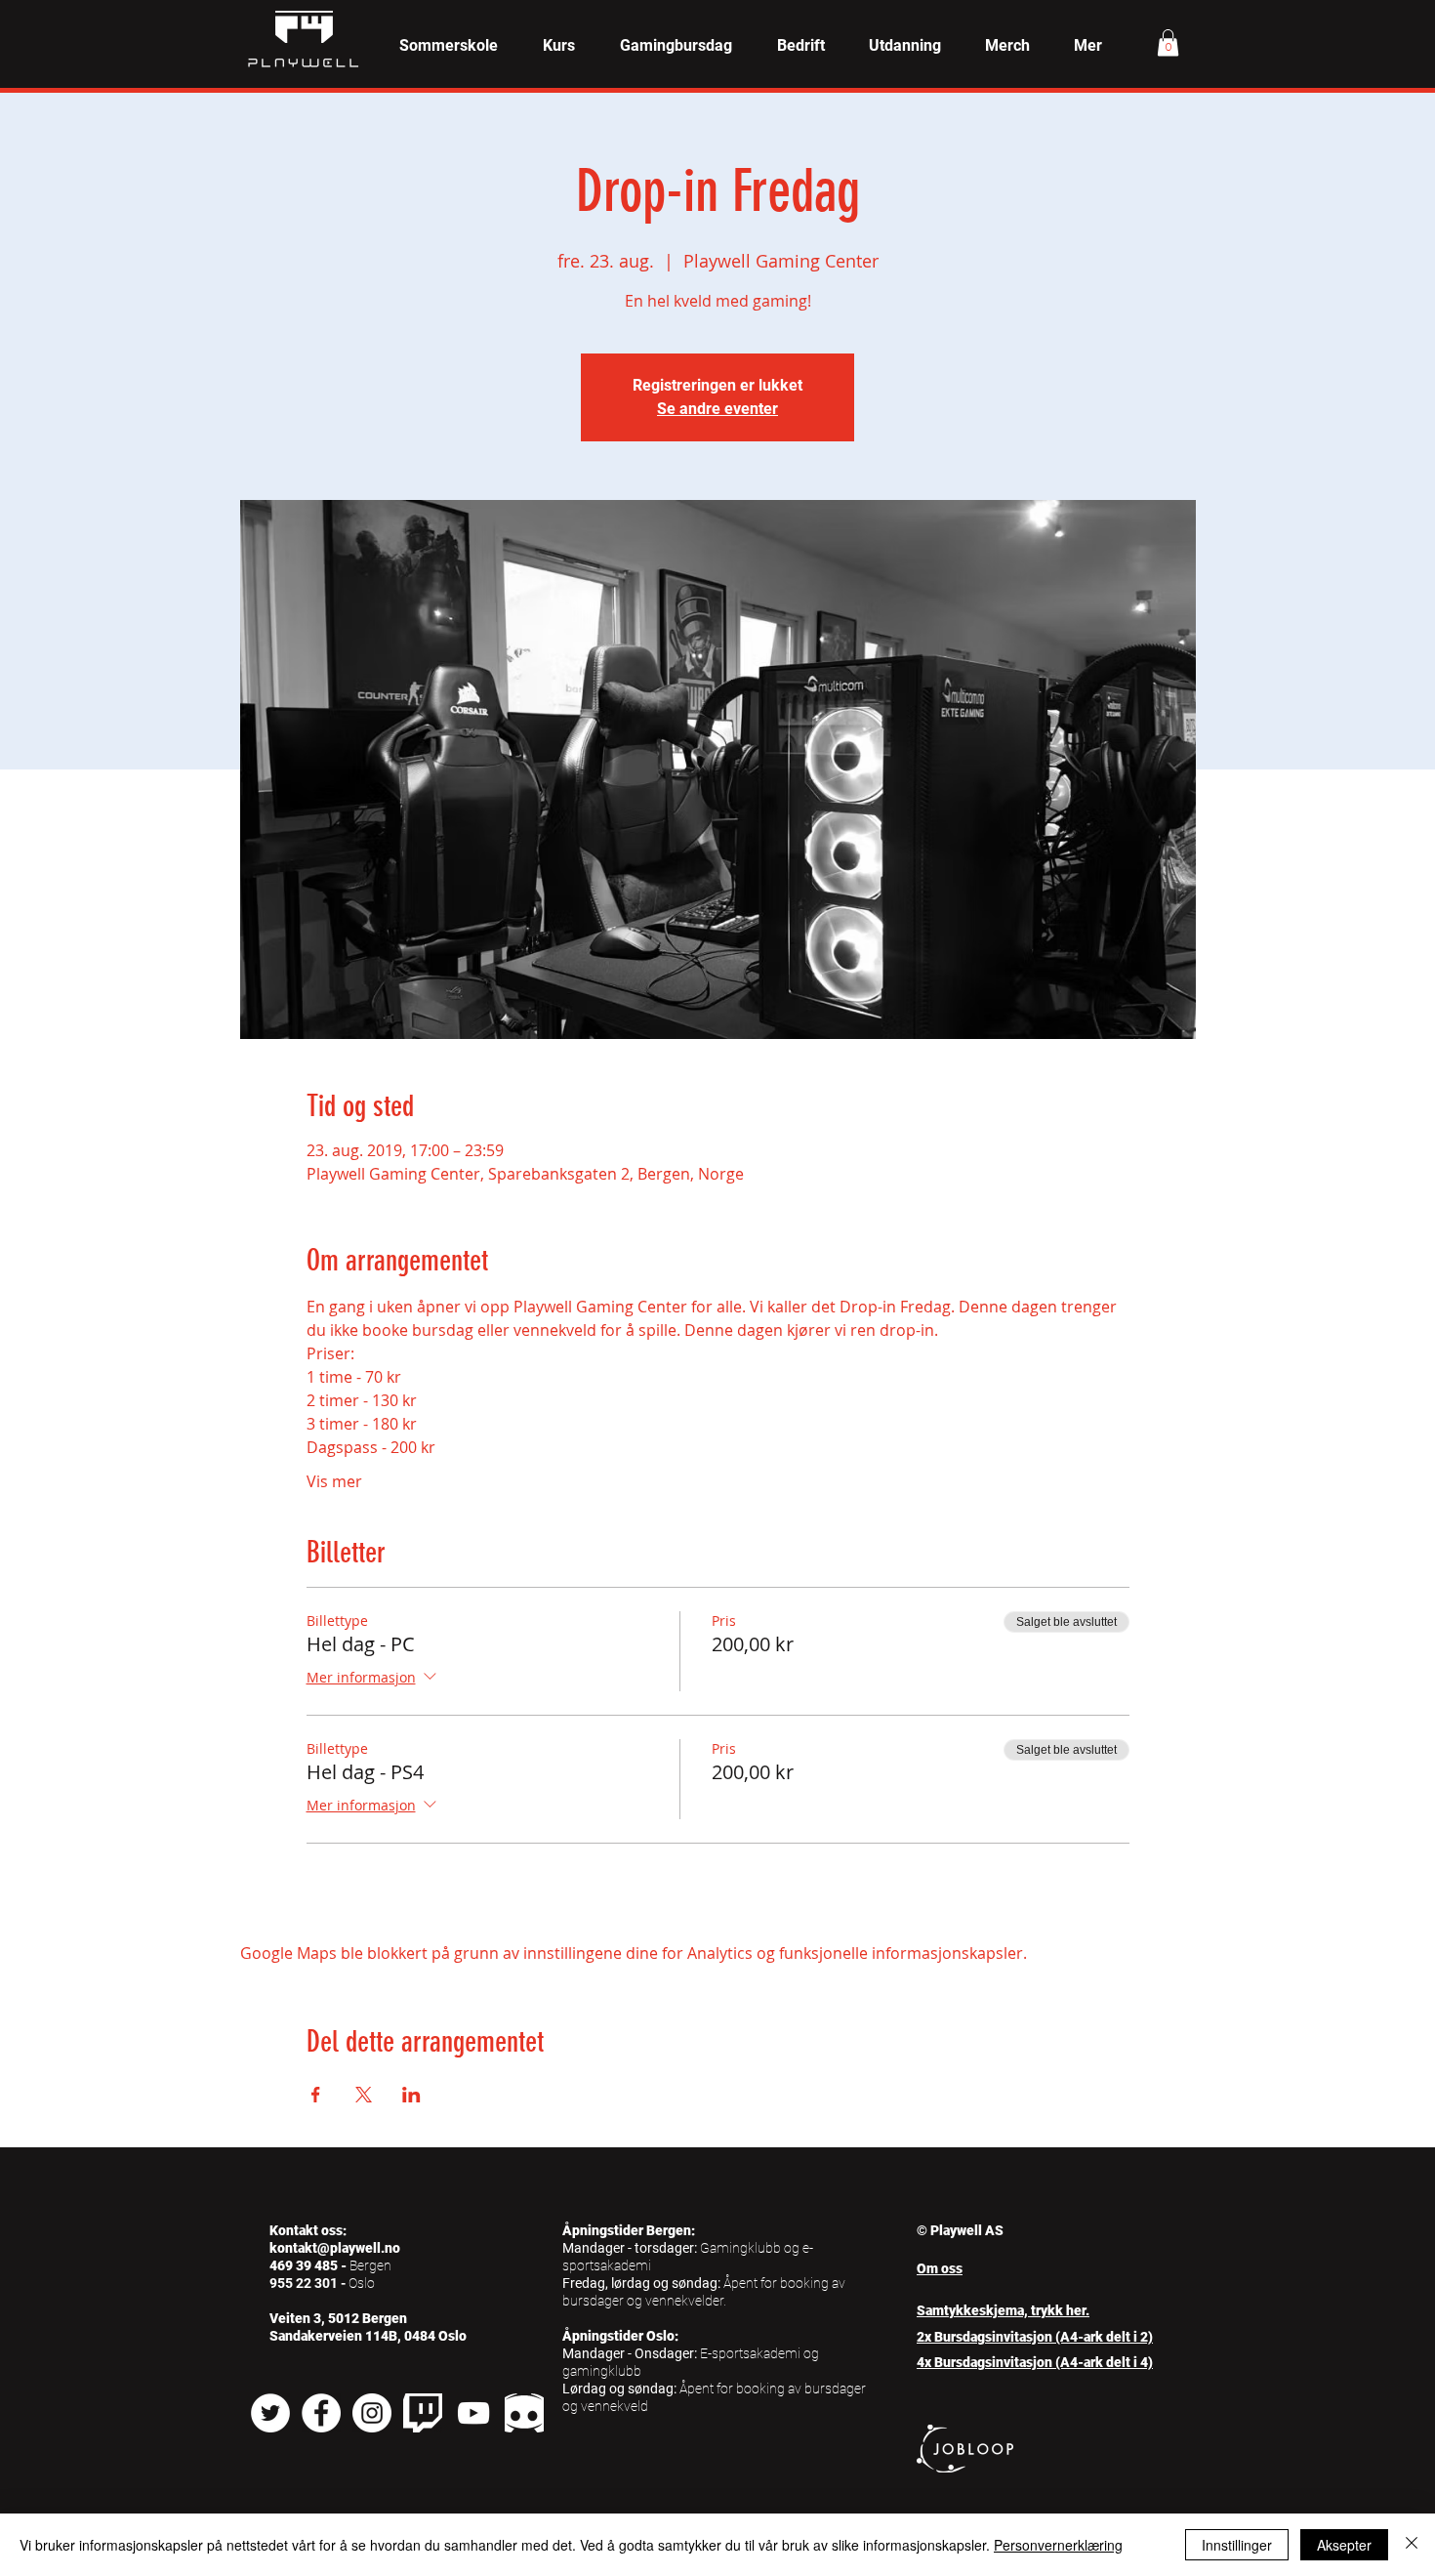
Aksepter (1344, 2545)
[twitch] (423, 2413)
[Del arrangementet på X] (364, 2095)
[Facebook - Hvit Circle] (321, 2413)
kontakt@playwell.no (335, 2248)
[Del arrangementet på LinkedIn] (411, 2095)
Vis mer (334, 1481)
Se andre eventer (717, 409)
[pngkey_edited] (524, 2413)
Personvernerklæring (1058, 2545)
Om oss (940, 2268)
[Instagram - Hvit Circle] (372, 2413)
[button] (559, 46)
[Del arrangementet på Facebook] (316, 2095)
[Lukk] (1412, 2545)
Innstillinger (1237, 2545)
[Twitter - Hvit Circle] (270, 2413)
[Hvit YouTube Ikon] (473, 2413)
